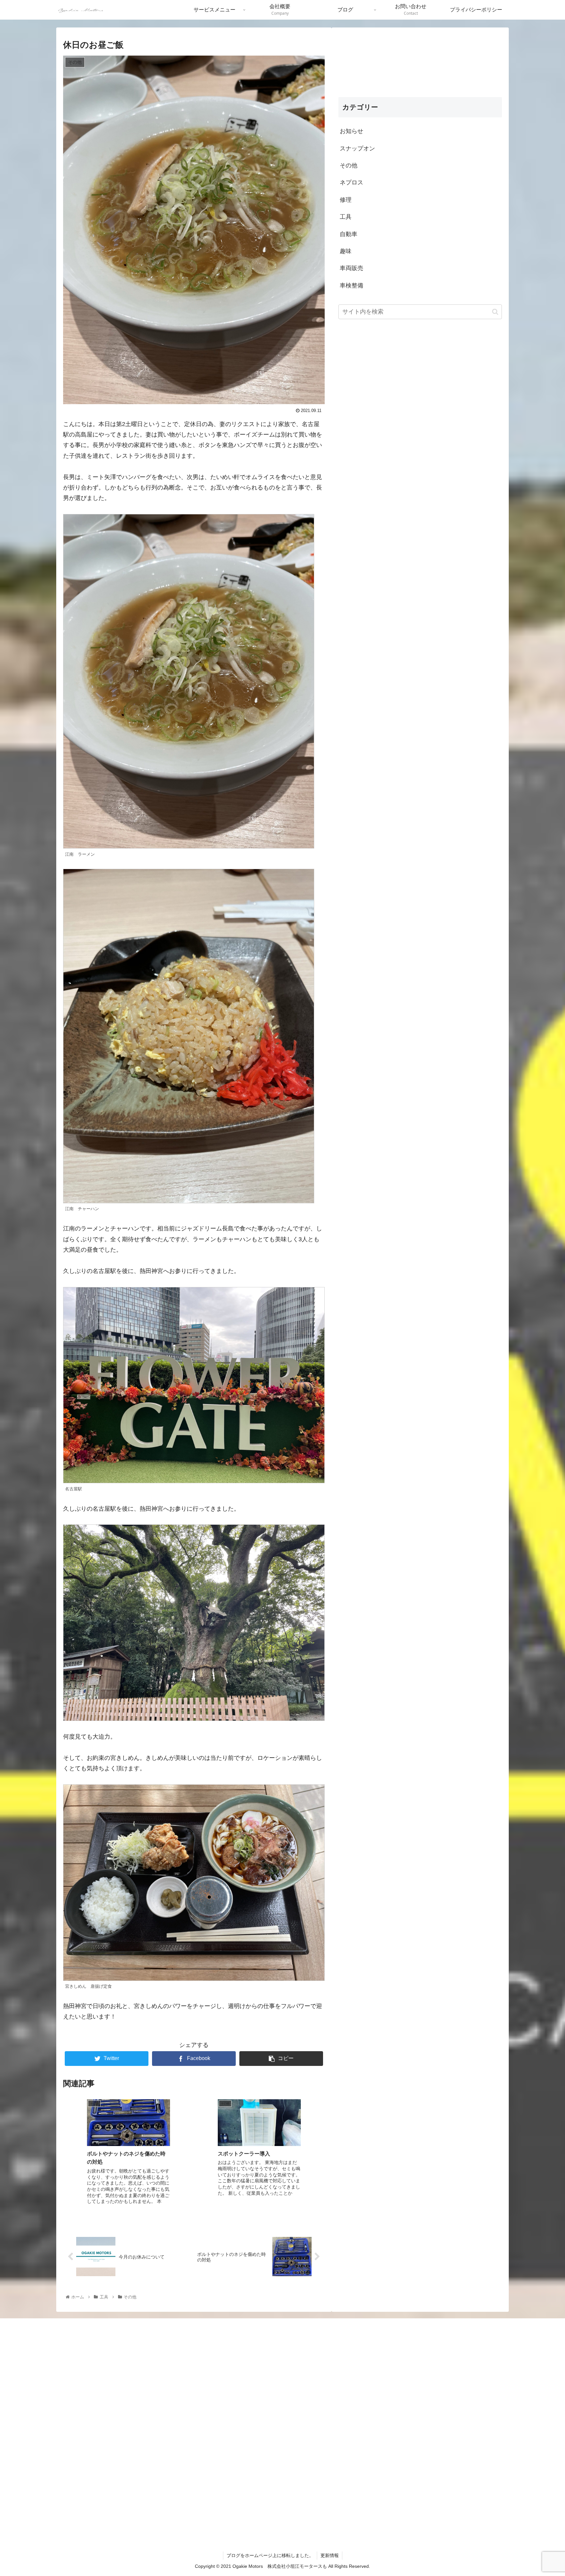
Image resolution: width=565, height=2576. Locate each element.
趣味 (346, 251)
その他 (349, 165)
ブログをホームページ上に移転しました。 (270, 2555)
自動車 (349, 234)
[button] (495, 311)
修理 (346, 199)
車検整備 (351, 285)
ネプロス (351, 182)
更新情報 (330, 2555)
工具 (346, 217)
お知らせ (351, 131)
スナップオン (357, 148)
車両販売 (351, 268)
